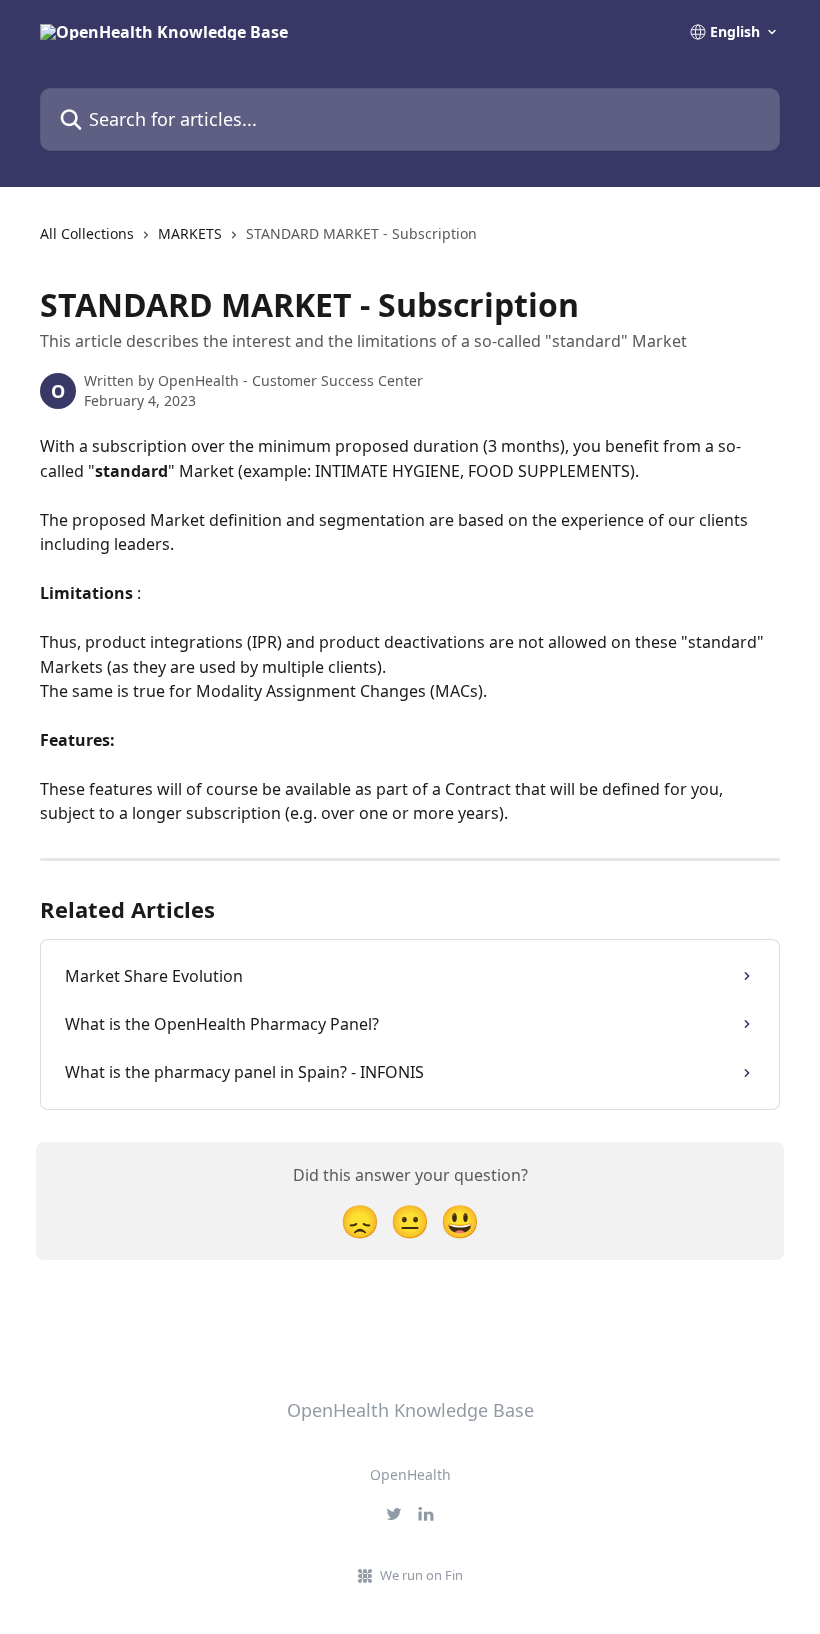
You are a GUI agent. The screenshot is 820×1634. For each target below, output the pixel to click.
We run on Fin (421, 1575)
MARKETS (190, 233)
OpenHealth (410, 1474)
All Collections (87, 233)
